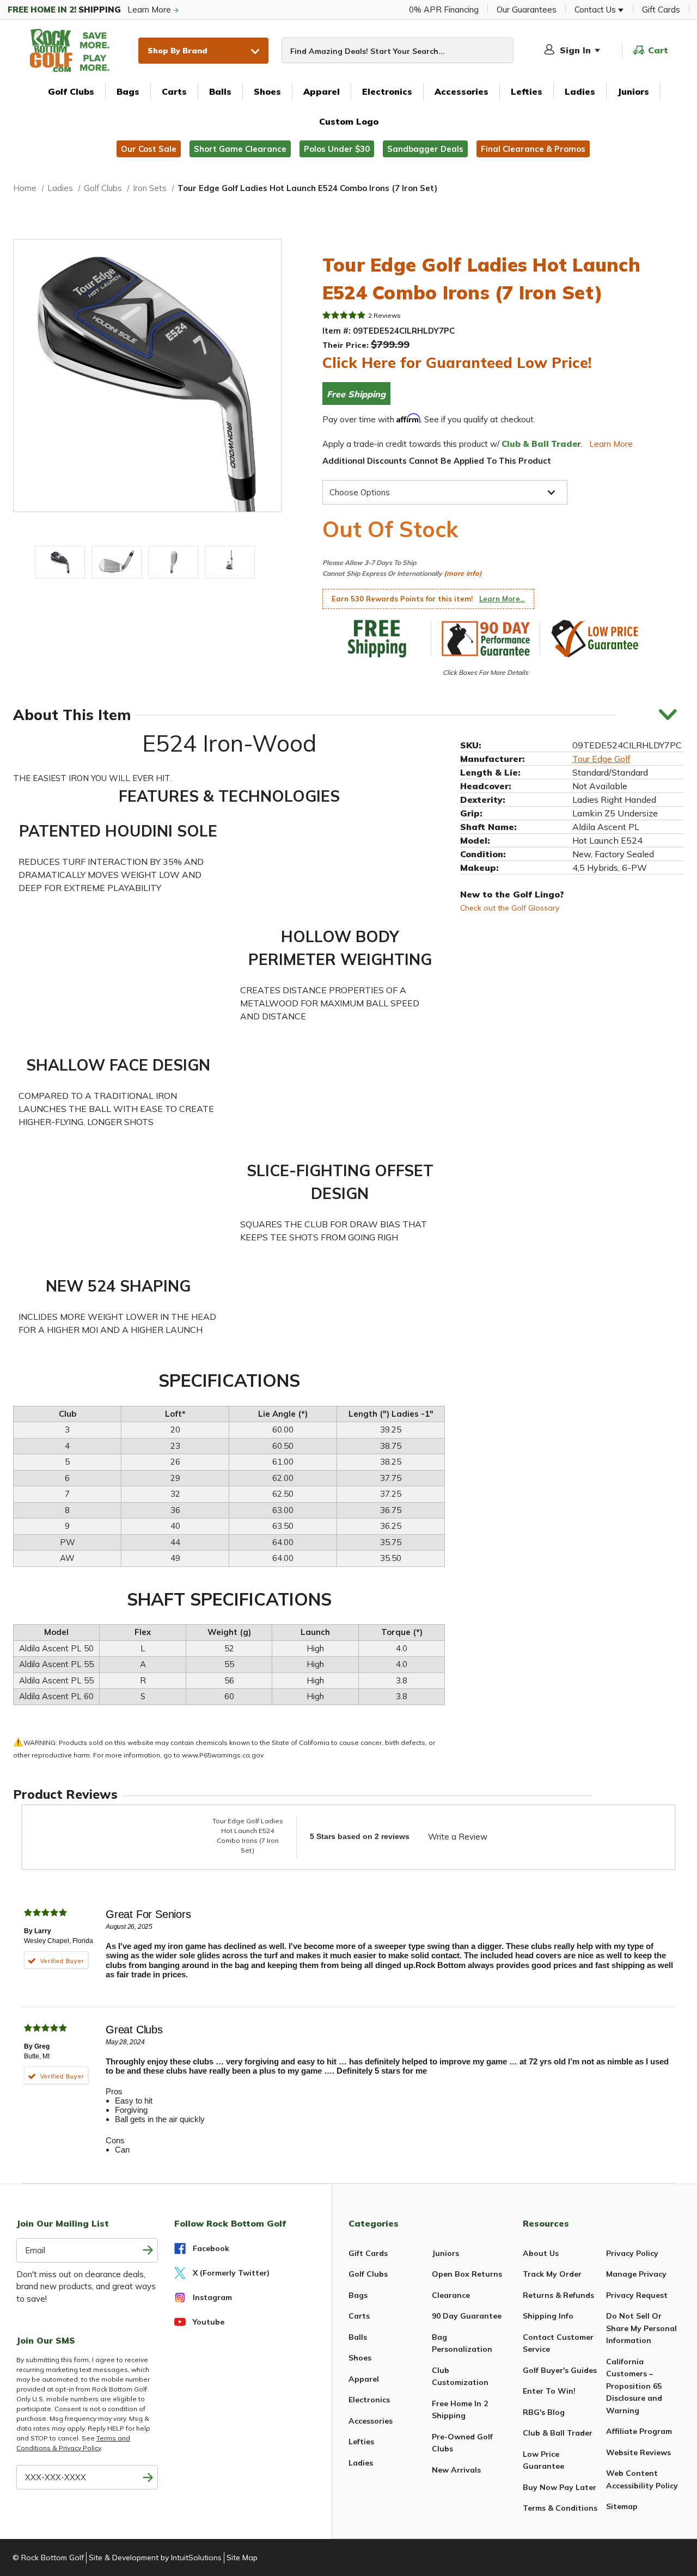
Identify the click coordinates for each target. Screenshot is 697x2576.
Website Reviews (638, 2452)
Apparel (322, 91)
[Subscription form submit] (148, 2250)
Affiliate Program (639, 2431)
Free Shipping (356, 394)
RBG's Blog (544, 2412)
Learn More (90, 10)
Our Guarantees (527, 10)
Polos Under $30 (337, 149)
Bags (128, 91)
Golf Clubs (71, 91)
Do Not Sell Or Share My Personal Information (641, 2328)
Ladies (580, 91)
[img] (344, 315)
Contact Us (596, 10)
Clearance (451, 2295)
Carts (174, 91)
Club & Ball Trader (558, 2433)
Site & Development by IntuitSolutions (155, 2557)
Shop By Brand (178, 50)
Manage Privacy (636, 2274)
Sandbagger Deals (425, 149)
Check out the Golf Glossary (510, 907)
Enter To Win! (549, 2391)
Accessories (461, 91)
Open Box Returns (467, 2274)
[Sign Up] (148, 2477)
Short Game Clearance (240, 149)
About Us (541, 2253)
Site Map (242, 2557)
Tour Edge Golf (601, 758)
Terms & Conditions (560, 2508)
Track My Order (552, 2274)
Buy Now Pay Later (560, 2487)
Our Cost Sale (149, 149)
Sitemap (622, 2506)
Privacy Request (637, 2295)
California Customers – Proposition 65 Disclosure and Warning (634, 2386)
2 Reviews (384, 315)
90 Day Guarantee (467, 2316)
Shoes (267, 91)
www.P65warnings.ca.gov (223, 1755)
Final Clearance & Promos (533, 149)
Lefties (527, 91)
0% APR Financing (444, 10)
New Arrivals (456, 2470)
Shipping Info (548, 2316)
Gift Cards (661, 10)
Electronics (387, 91)
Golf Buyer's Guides (560, 2370)
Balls (220, 91)
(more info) (463, 573)
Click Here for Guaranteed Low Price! (457, 362)
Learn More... (502, 599)
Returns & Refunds (558, 2295)
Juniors (633, 91)
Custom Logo (349, 121)
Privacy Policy (632, 2253)
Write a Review (458, 1837)
